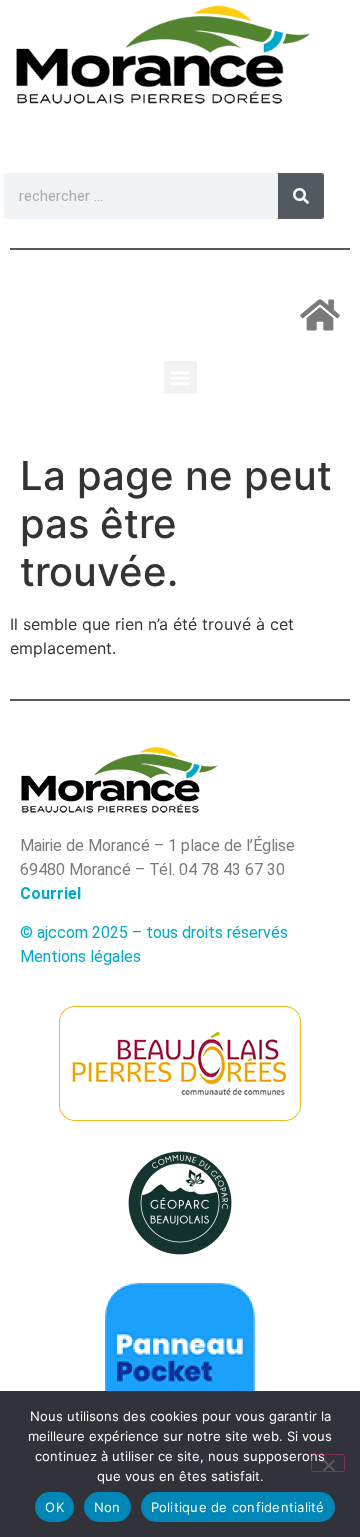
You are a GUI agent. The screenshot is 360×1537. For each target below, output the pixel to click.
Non (107, 1507)
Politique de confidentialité (238, 1507)
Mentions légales (80, 956)
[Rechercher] (301, 196)
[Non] (328, 1463)
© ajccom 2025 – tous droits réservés (154, 932)
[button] (180, 377)
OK (54, 1507)
